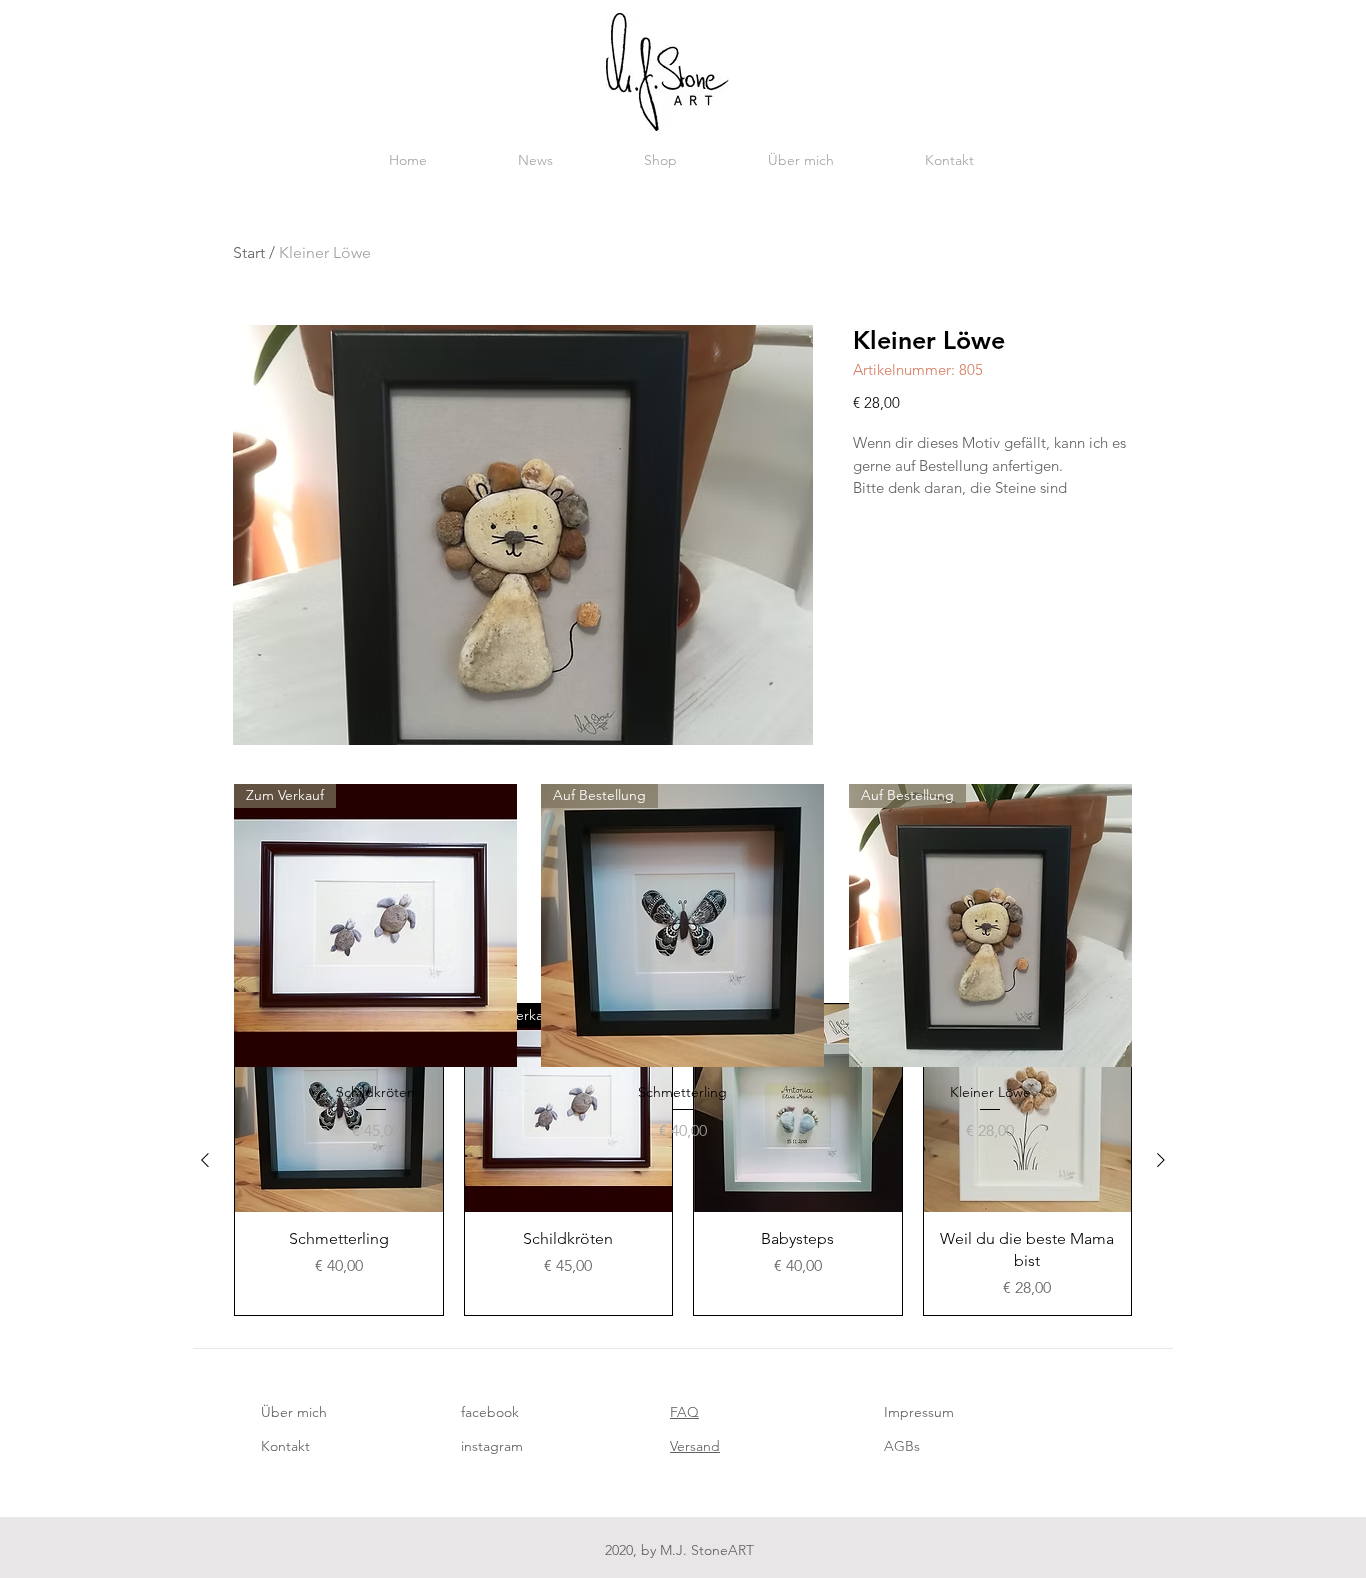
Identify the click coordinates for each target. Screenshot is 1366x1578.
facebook (490, 1412)
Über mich (294, 1412)
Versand (695, 1446)
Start (249, 252)
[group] (683, 963)
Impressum (919, 1412)
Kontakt (285, 1446)
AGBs (902, 1446)
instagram (492, 1446)
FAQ (684, 1412)
